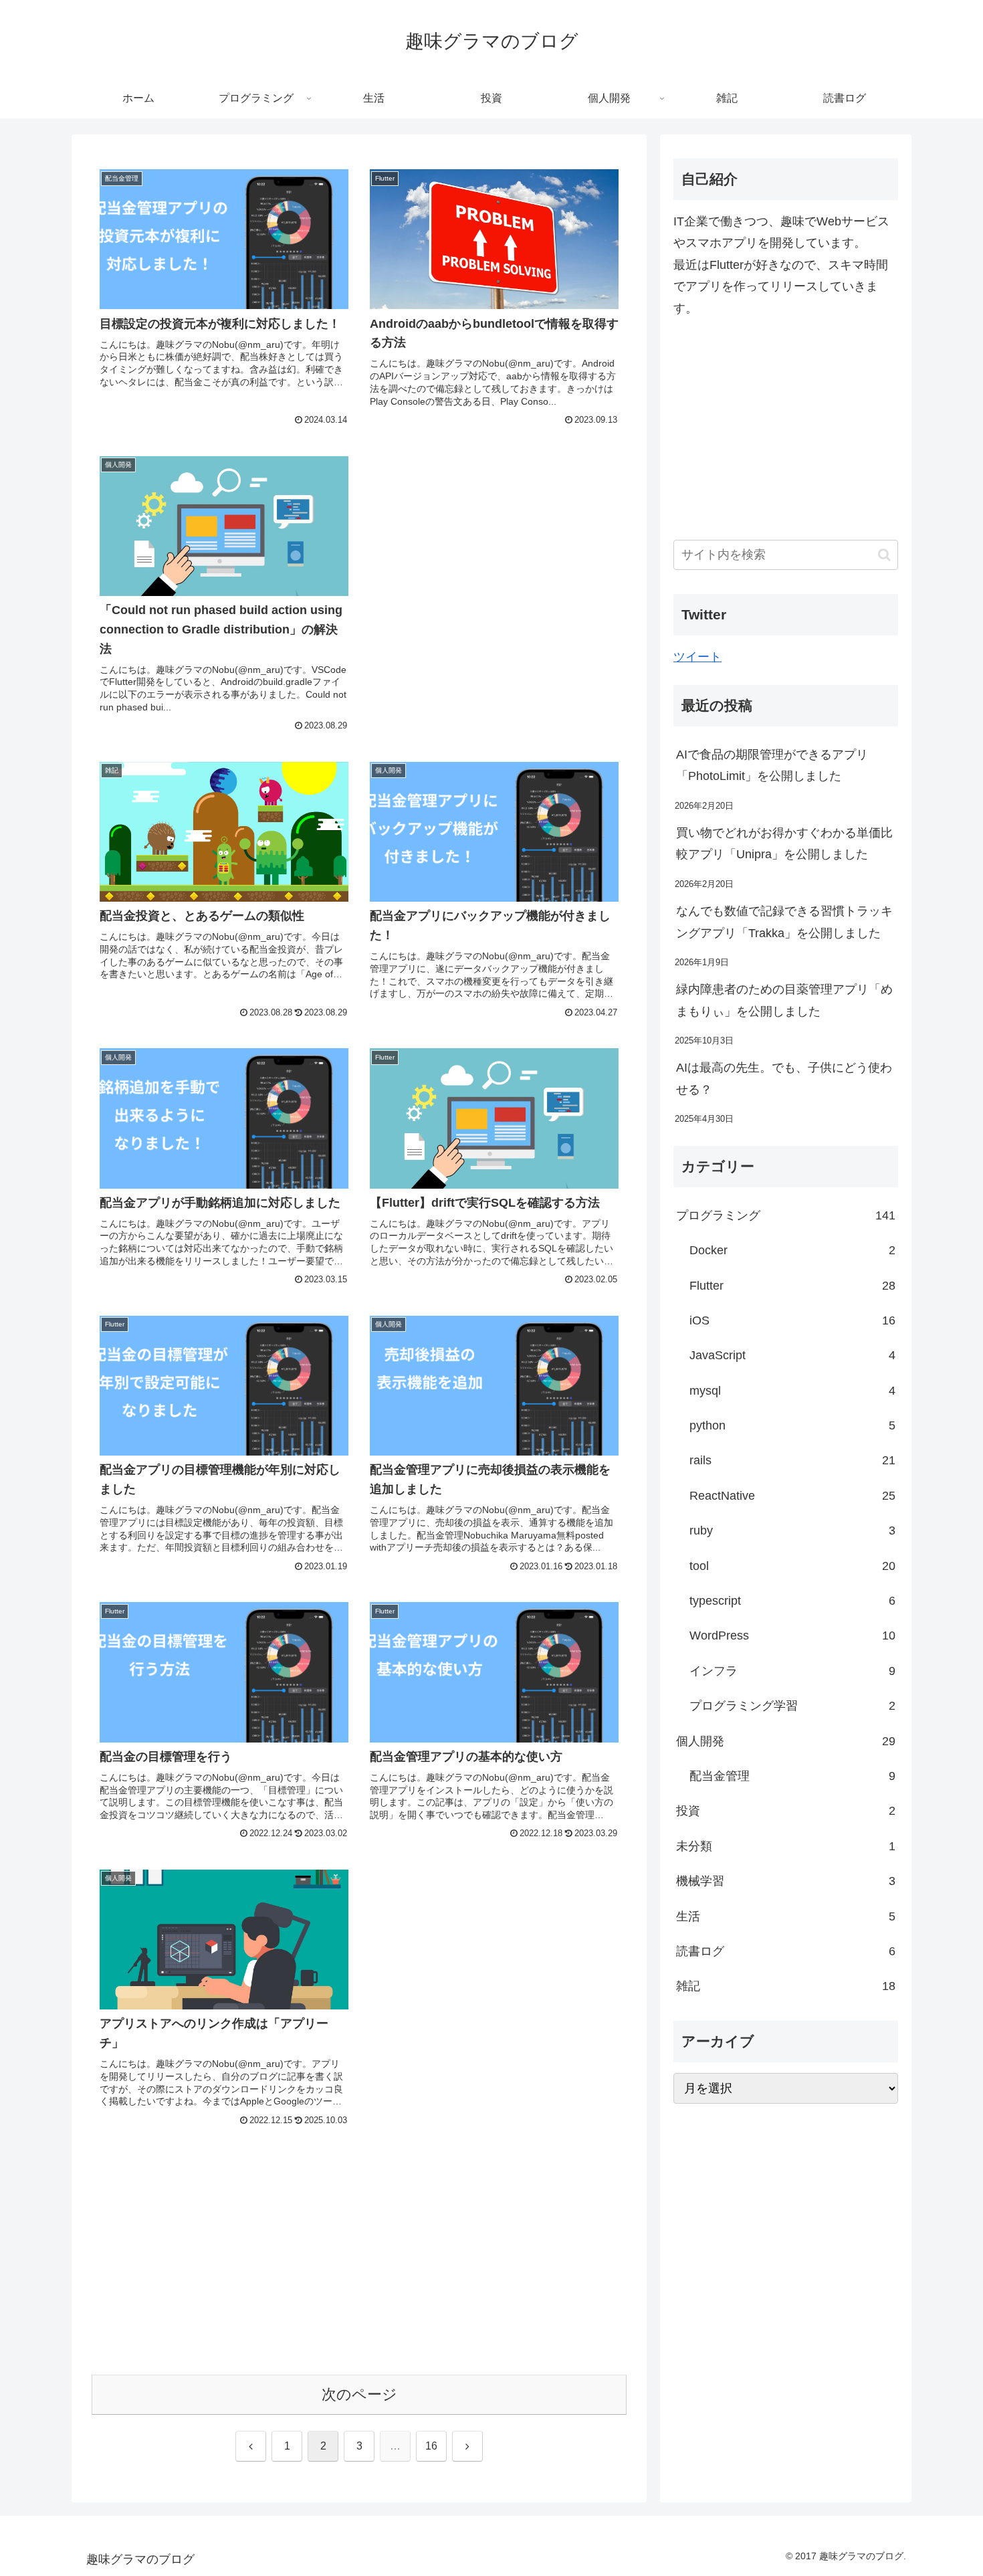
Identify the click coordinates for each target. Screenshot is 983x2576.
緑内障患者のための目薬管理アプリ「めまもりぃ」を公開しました (784, 1000)
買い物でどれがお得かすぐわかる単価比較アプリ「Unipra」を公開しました (784, 844)
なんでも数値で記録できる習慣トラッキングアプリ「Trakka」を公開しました (784, 922)
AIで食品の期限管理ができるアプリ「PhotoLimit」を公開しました (772, 765)
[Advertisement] (494, 540)
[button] (884, 555)
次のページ (359, 2394)
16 (431, 2446)
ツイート (697, 657)
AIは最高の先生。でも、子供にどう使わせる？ (784, 1078)
